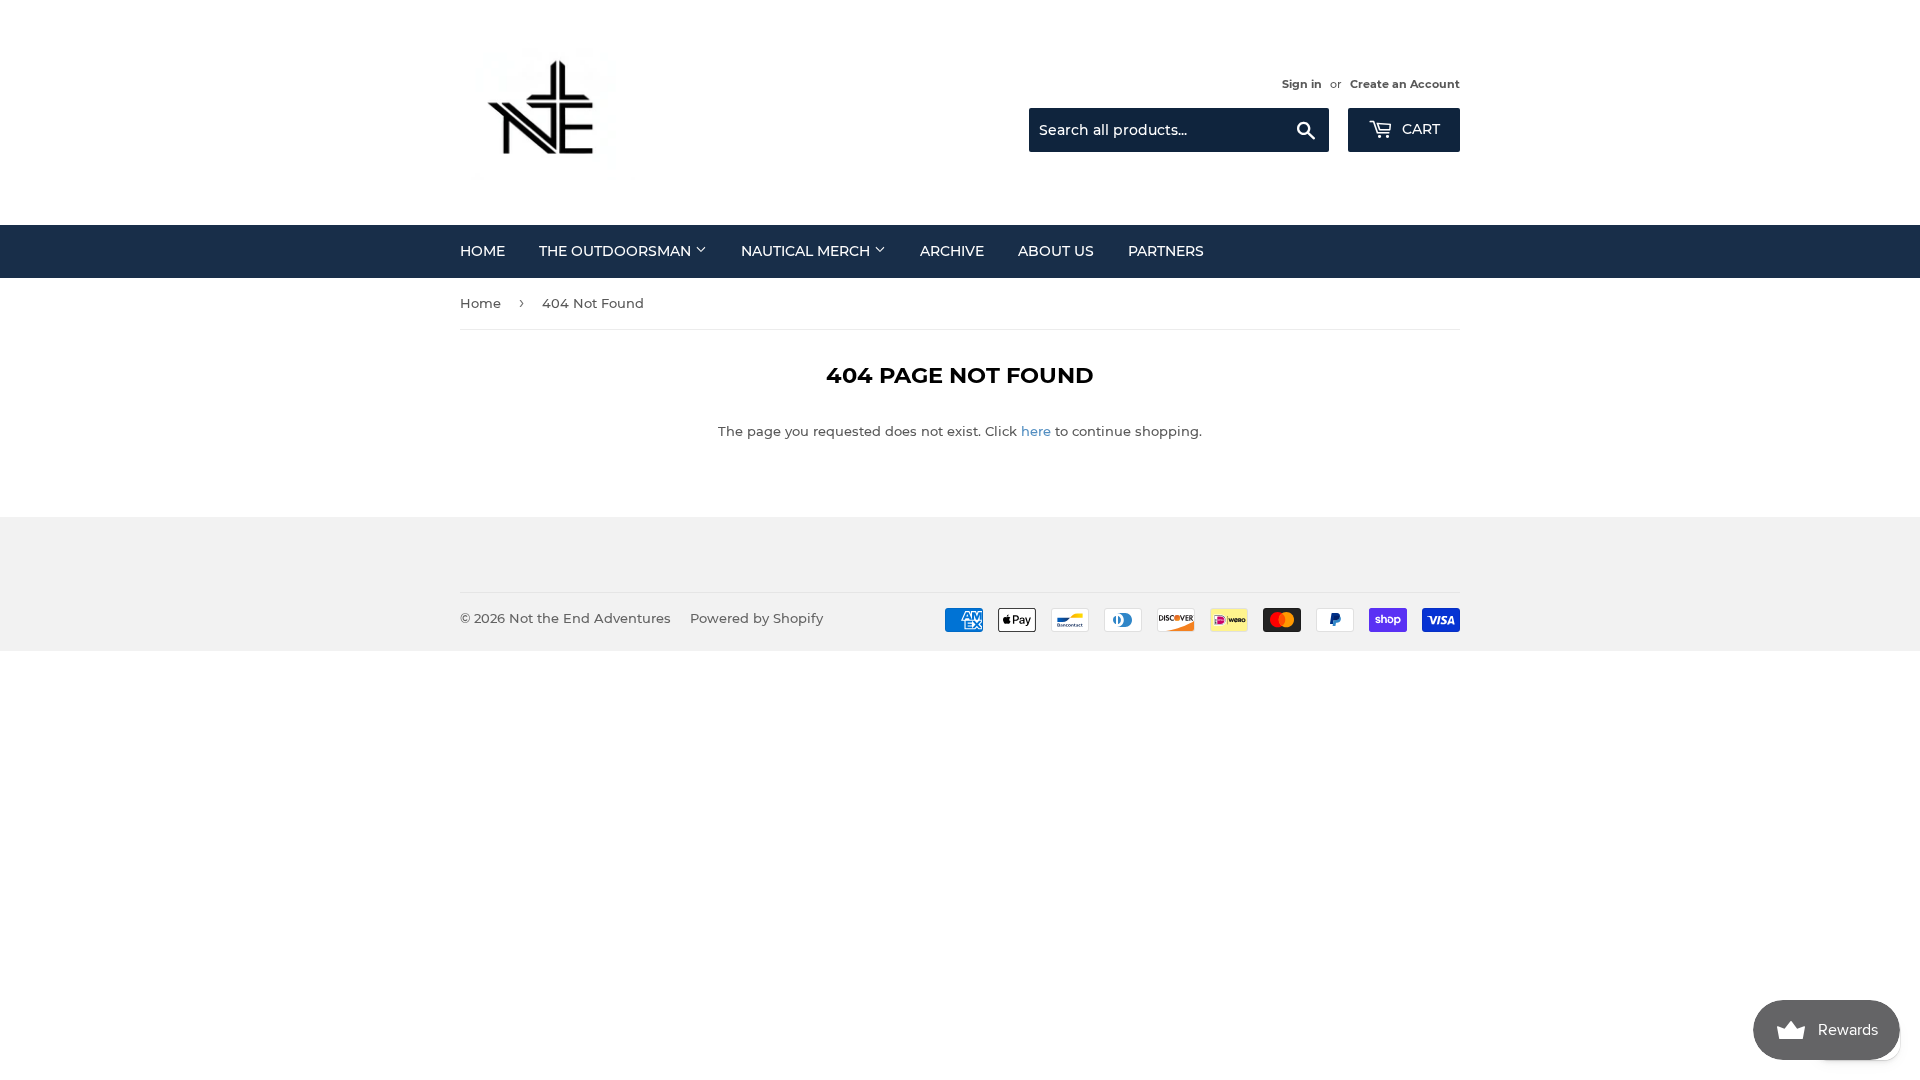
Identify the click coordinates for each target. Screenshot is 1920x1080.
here (1036, 431)
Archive (952, 251)
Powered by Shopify (756, 618)
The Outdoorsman (617, 251)
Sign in (1302, 84)
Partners (1166, 251)
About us (1056, 251)
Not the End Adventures (590, 618)
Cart (1419, 129)
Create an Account (1405, 84)
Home (482, 251)
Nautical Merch (807, 251)
